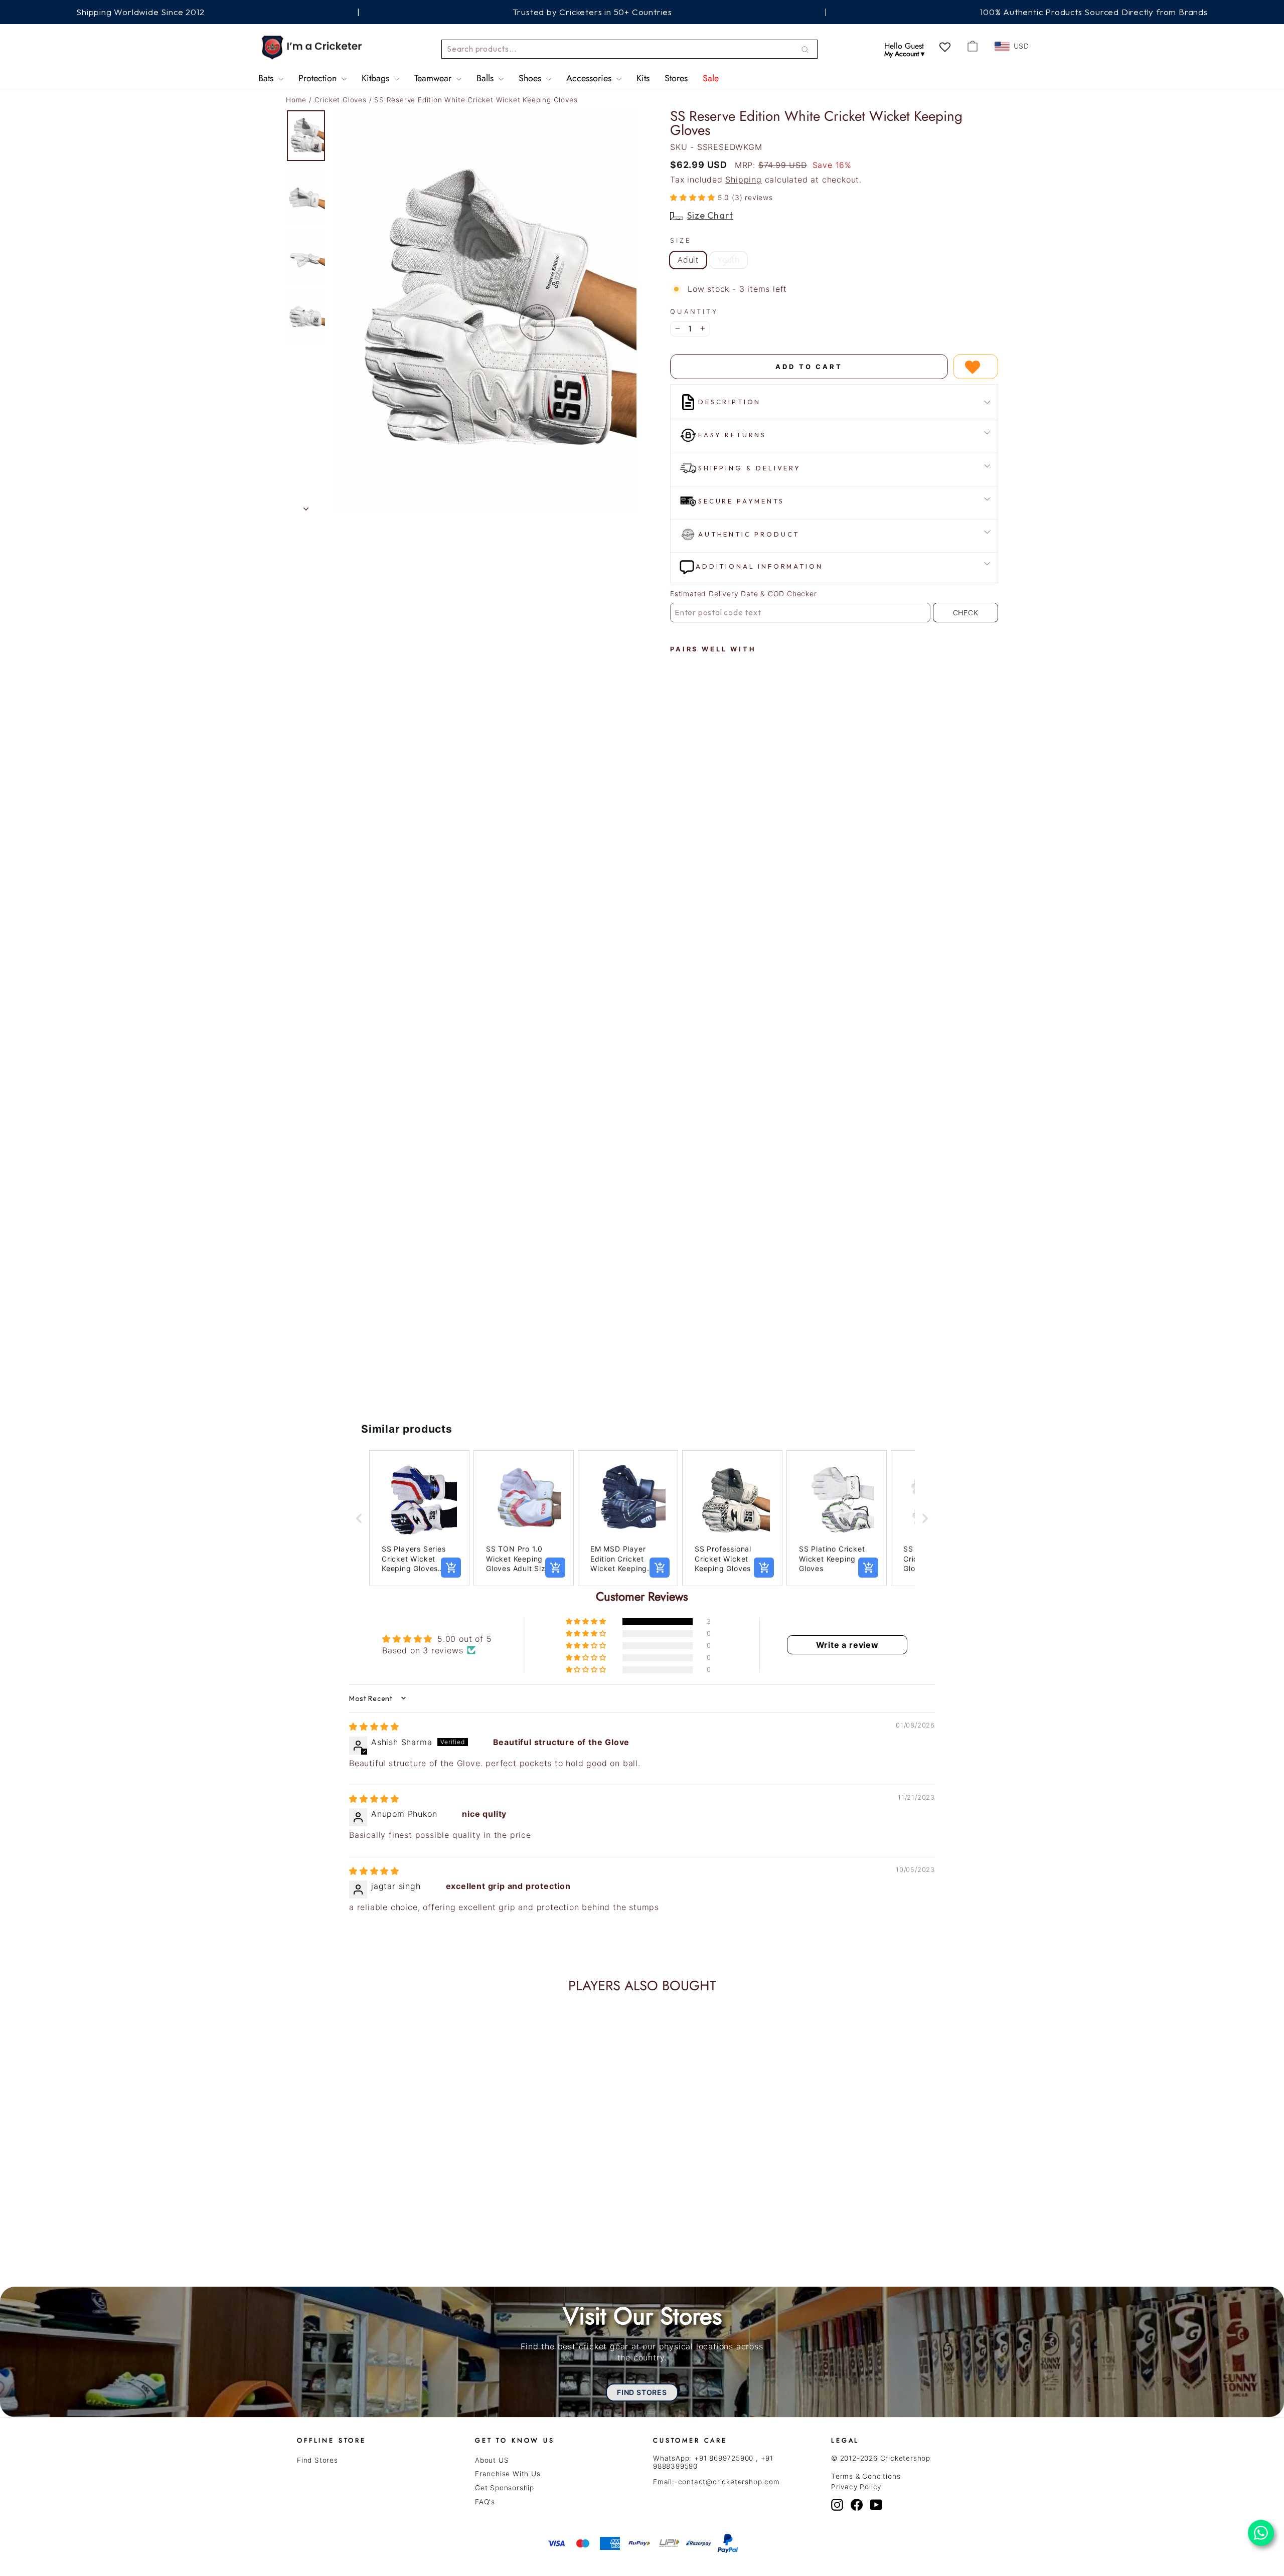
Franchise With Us (508, 2474)
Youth (729, 260)
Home (296, 100)
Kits (643, 78)
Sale (711, 78)
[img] (374, 1727)
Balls (486, 78)
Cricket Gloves (342, 100)
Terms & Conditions (866, 2476)
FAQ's (485, 2502)
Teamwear (434, 78)
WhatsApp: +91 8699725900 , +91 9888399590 (713, 2462)
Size (681, 240)
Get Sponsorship (505, 2488)
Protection (319, 78)
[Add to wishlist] (976, 367)
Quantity (694, 312)
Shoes (531, 78)
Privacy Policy (856, 2487)
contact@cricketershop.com (729, 2482)
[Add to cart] (451, 1568)
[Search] (805, 49)
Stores (676, 78)
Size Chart (710, 215)
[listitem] (419, 1518)
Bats (267, 78)
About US (492, 2460)
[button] (694, 197)
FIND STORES (642, 2392)
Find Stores (317, 2460)
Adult (688, 260)
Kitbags (377, 78)
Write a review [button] (847, 1645)
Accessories (590, 78)
